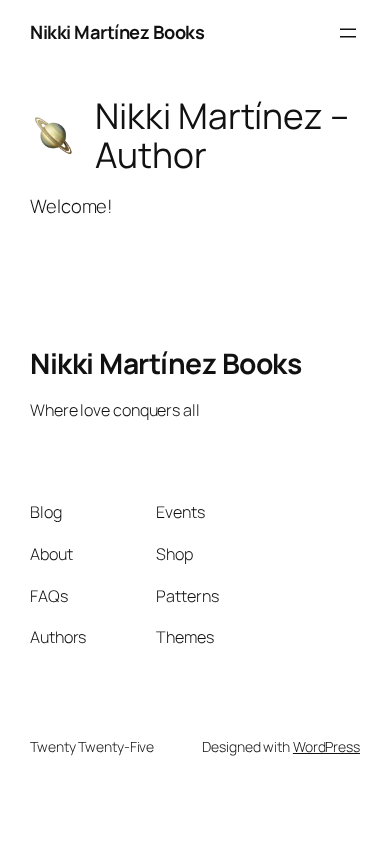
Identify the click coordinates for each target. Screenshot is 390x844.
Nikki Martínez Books (117, 32)
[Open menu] (348, 33)
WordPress (326, 746)
